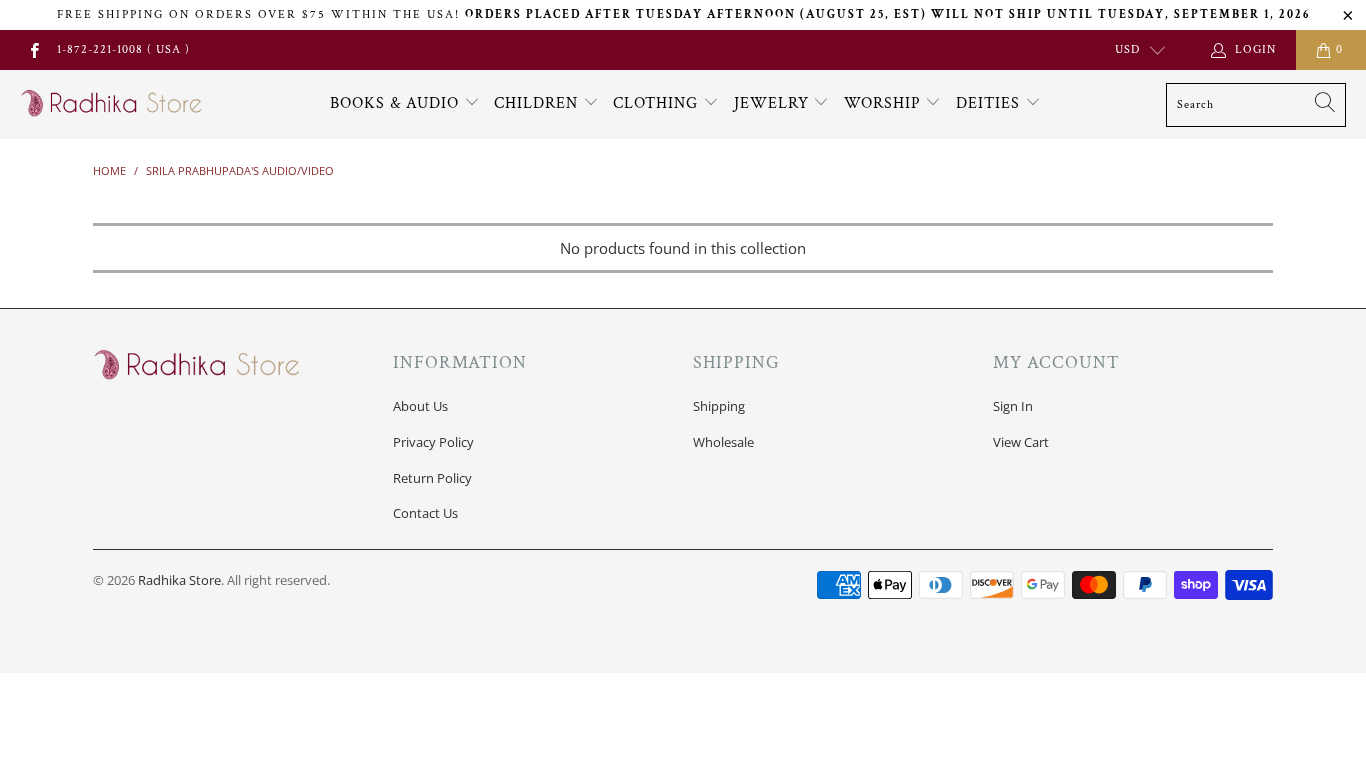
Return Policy (432, 478)
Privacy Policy (433, 442)
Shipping (719, 406)
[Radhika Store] (112, 104)
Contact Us (425, 513)
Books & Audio (394, 103)
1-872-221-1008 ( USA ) (123, 49)
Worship (885, 103)
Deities (990, 103)
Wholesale (723, 442)
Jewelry (774, 103)
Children (538, 103)
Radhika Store (179, 580)
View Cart (1021, 442)
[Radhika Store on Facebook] (33, 49)
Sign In (1013, 406)
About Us (420, 406)
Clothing (658, 103)
